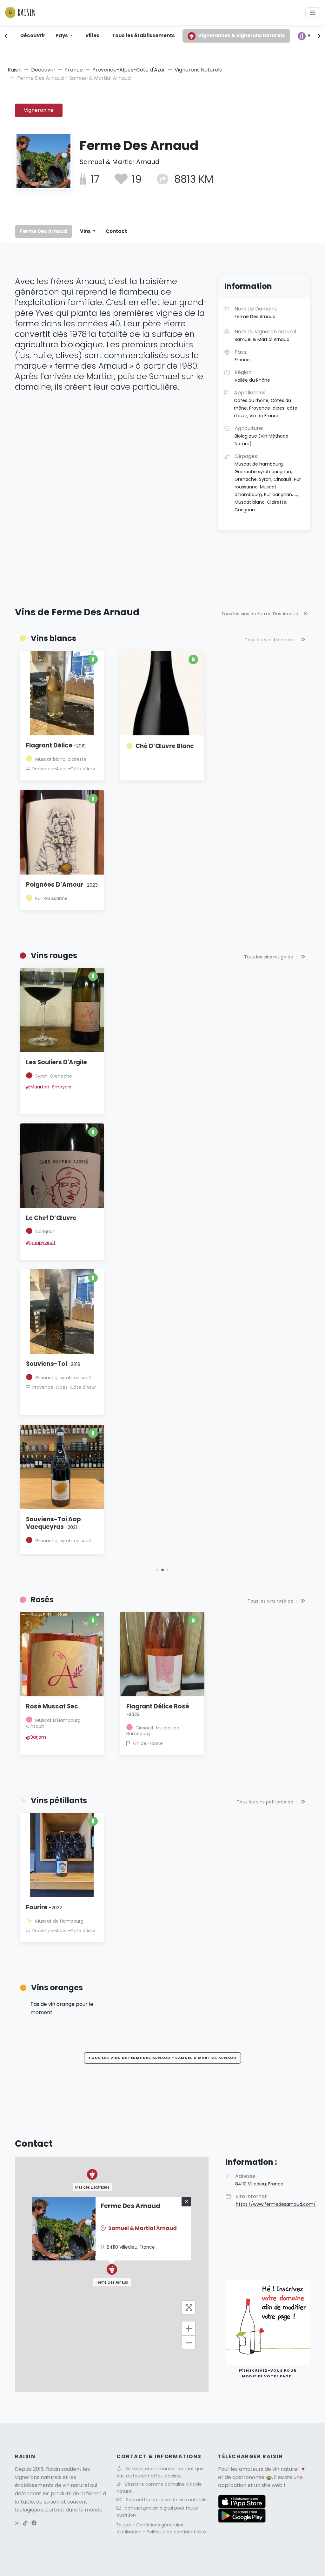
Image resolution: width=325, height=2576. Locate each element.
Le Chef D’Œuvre (51, 1218)
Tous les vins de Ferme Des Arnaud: (261, 614)
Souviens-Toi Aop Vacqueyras (53, 1523)
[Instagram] (17, 2523)
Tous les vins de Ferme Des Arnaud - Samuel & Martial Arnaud (162, 2058)
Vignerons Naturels (198, 70)
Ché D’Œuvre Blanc (165, 746)
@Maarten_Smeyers (49, 1087)
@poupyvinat (41, 1243)
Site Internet (276, 2200)
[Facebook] (34, 2523)
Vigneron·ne (39, 110)
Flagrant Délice (56, 745)
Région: (252, 376)
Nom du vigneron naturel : (266, 335)
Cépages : (268, 483)
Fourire (44, 1907)
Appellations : (266, 404)
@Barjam (36, 1737)
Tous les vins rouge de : (271, 957)
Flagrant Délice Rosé (158, 1710)
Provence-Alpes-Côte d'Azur (129, 70)
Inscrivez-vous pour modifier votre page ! (269, 2373)
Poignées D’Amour (62, 885)
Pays (62, 35)
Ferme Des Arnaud (44, 231)
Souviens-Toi (53, 1364)
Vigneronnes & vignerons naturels (242, 35)
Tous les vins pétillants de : (267, 1802)
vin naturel (285, 2469)
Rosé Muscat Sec (52, 1706)
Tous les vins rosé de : (273, 1601)
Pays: (242, 356)
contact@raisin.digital (149, 2508)
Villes (92, 35)
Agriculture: (262, 436)
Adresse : (259, 2180)
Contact (116, 231)
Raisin (15, 70)
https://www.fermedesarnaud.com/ (276, 2204)
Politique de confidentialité (176, 2532)
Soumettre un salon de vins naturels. (167, 2500)
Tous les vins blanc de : (271, 640)
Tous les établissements (143, 35)
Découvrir (33, 35)
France (74, 70)
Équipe (124, 2525)
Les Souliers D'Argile (56, 1062)
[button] (157, 1570)
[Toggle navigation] (313, 12)
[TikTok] (25, 2523)
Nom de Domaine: (257, 312)
